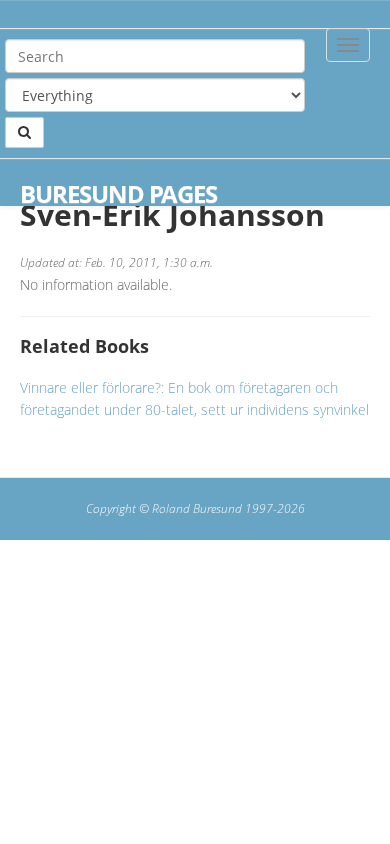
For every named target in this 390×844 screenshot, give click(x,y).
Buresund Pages (118, 194)
